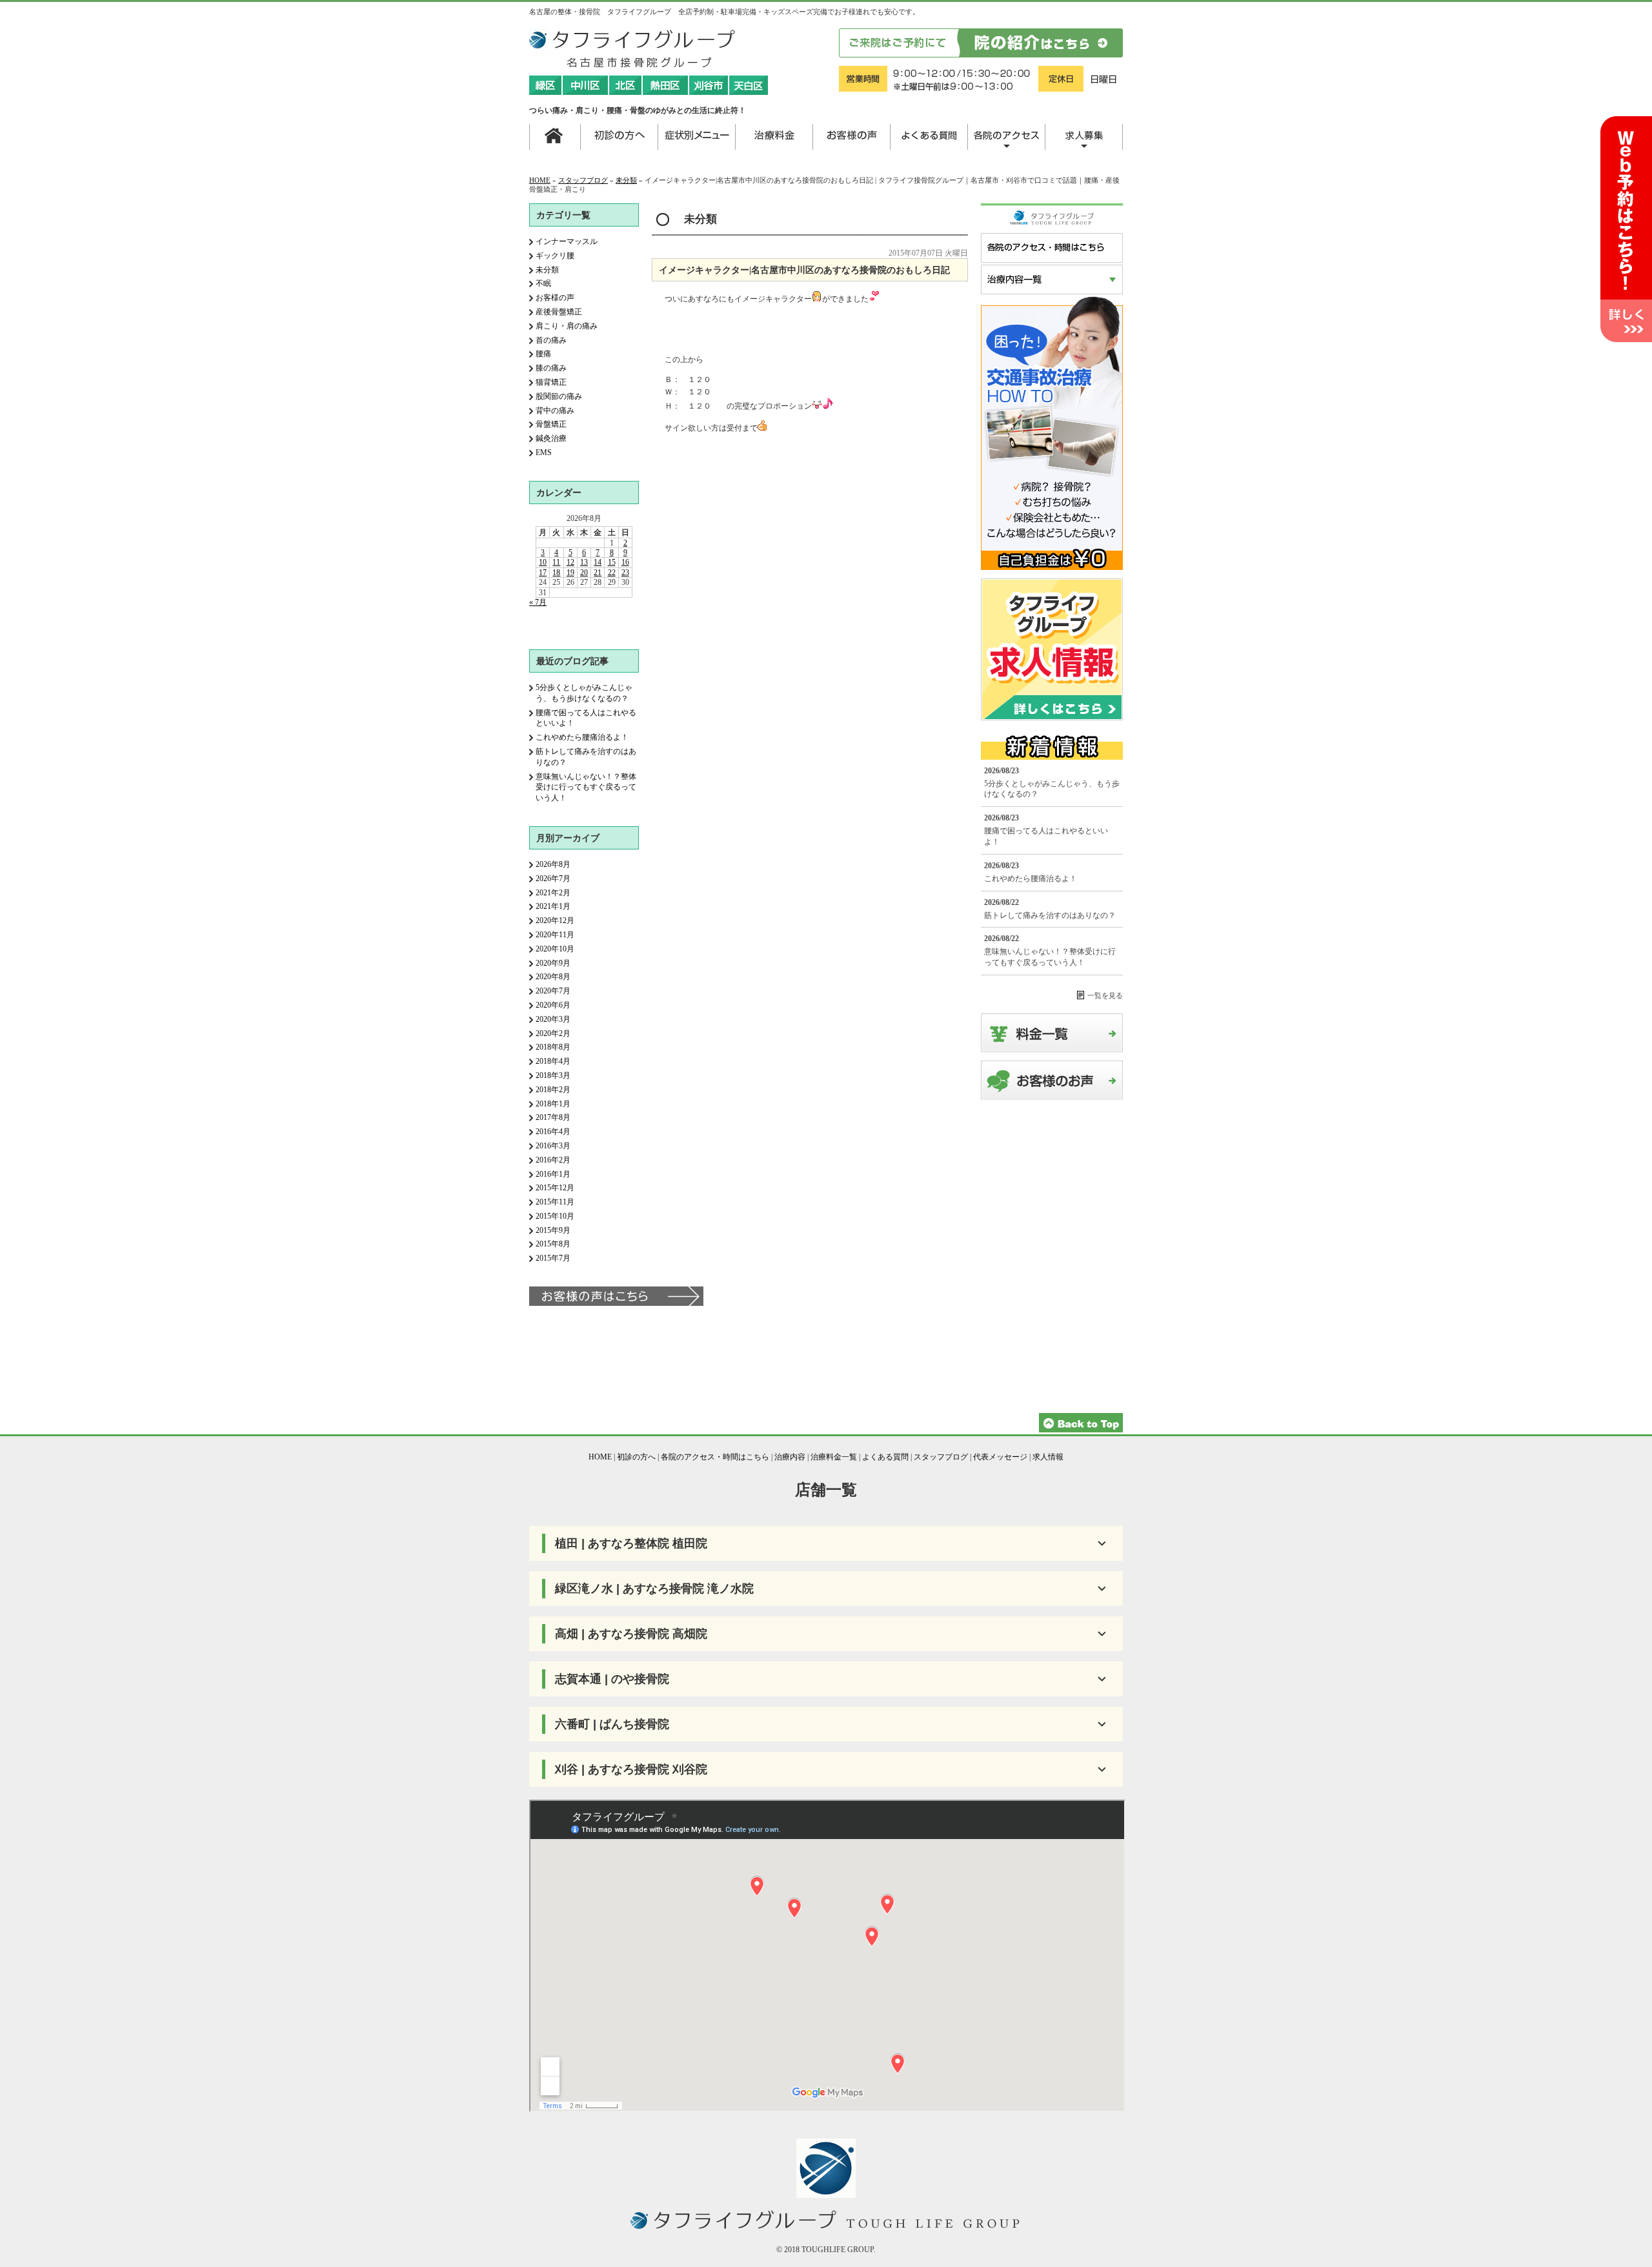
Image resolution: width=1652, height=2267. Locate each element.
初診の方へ (636, 1457)
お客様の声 (555, 298)
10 (543, 562)
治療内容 (790, 1457)
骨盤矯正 (551, 424)
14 (598, 562)
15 (612, 562)
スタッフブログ (583, 180)
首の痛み (551, 340)
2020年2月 (553, 1033)
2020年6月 (553, 1005)
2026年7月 (553, 879)
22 (612, 573)
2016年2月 (553, 1160)
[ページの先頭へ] (1081, 1430)
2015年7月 (553, 1258)
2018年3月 (553, 1075)
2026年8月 (553, 864)
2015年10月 (555, 1216)
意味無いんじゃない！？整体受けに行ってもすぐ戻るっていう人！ (586, 788)
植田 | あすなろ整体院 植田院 (631, 1543)
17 (543, 573)
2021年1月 (553, 906)
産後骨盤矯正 (559, 312)
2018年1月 (553, 1104)
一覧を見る (1105, 995)
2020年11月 (555, 935)
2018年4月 (553, 1061)
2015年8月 (553, 1244)
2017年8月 (553, 1117)
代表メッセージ (1000, 1457)
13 (584, 562)
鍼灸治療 (551, 438)
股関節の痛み (559, 396)
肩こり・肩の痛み (567, 326)
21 (598, 573)
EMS (544, 452)
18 (556, 573)
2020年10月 (555, 949)
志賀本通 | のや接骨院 (612, 1679)
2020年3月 (553, 1019)
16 (625, 562)
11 (556, 562)
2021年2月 (553, 893)
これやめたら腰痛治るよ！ (582, 737)
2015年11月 (555, 1202)
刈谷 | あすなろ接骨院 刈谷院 (631, 1769)
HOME (540, 180)
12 (570, 562)
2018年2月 (553, 1090)
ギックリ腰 (555, 256)
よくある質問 (885, 1457)
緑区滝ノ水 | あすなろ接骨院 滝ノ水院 (654, 1589)
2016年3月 (553, 1146)
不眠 (543, 283)
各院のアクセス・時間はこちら (715, 1457)
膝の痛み (551, 368)
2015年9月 (553, 1230)
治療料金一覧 (834, 1457)
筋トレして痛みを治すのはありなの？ (1050, 915)
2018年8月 (553, 1047)
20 (584, 573)
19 (570, 573)
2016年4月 (553, 1132)
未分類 (626, 180)
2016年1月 (553, 1174)
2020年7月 (553, 991)
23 (625, 573)
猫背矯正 (551, 382)
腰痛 (543, 354)
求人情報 (1048, 1457)
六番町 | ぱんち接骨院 (612, 1724)
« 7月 (538, 602)
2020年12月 (555, 920)
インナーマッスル (567, 241)
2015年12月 (555, 1188)
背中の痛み (555, 411)
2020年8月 (553, 977)
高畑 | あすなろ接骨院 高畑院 (631, 1634)
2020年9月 (553, 963)
